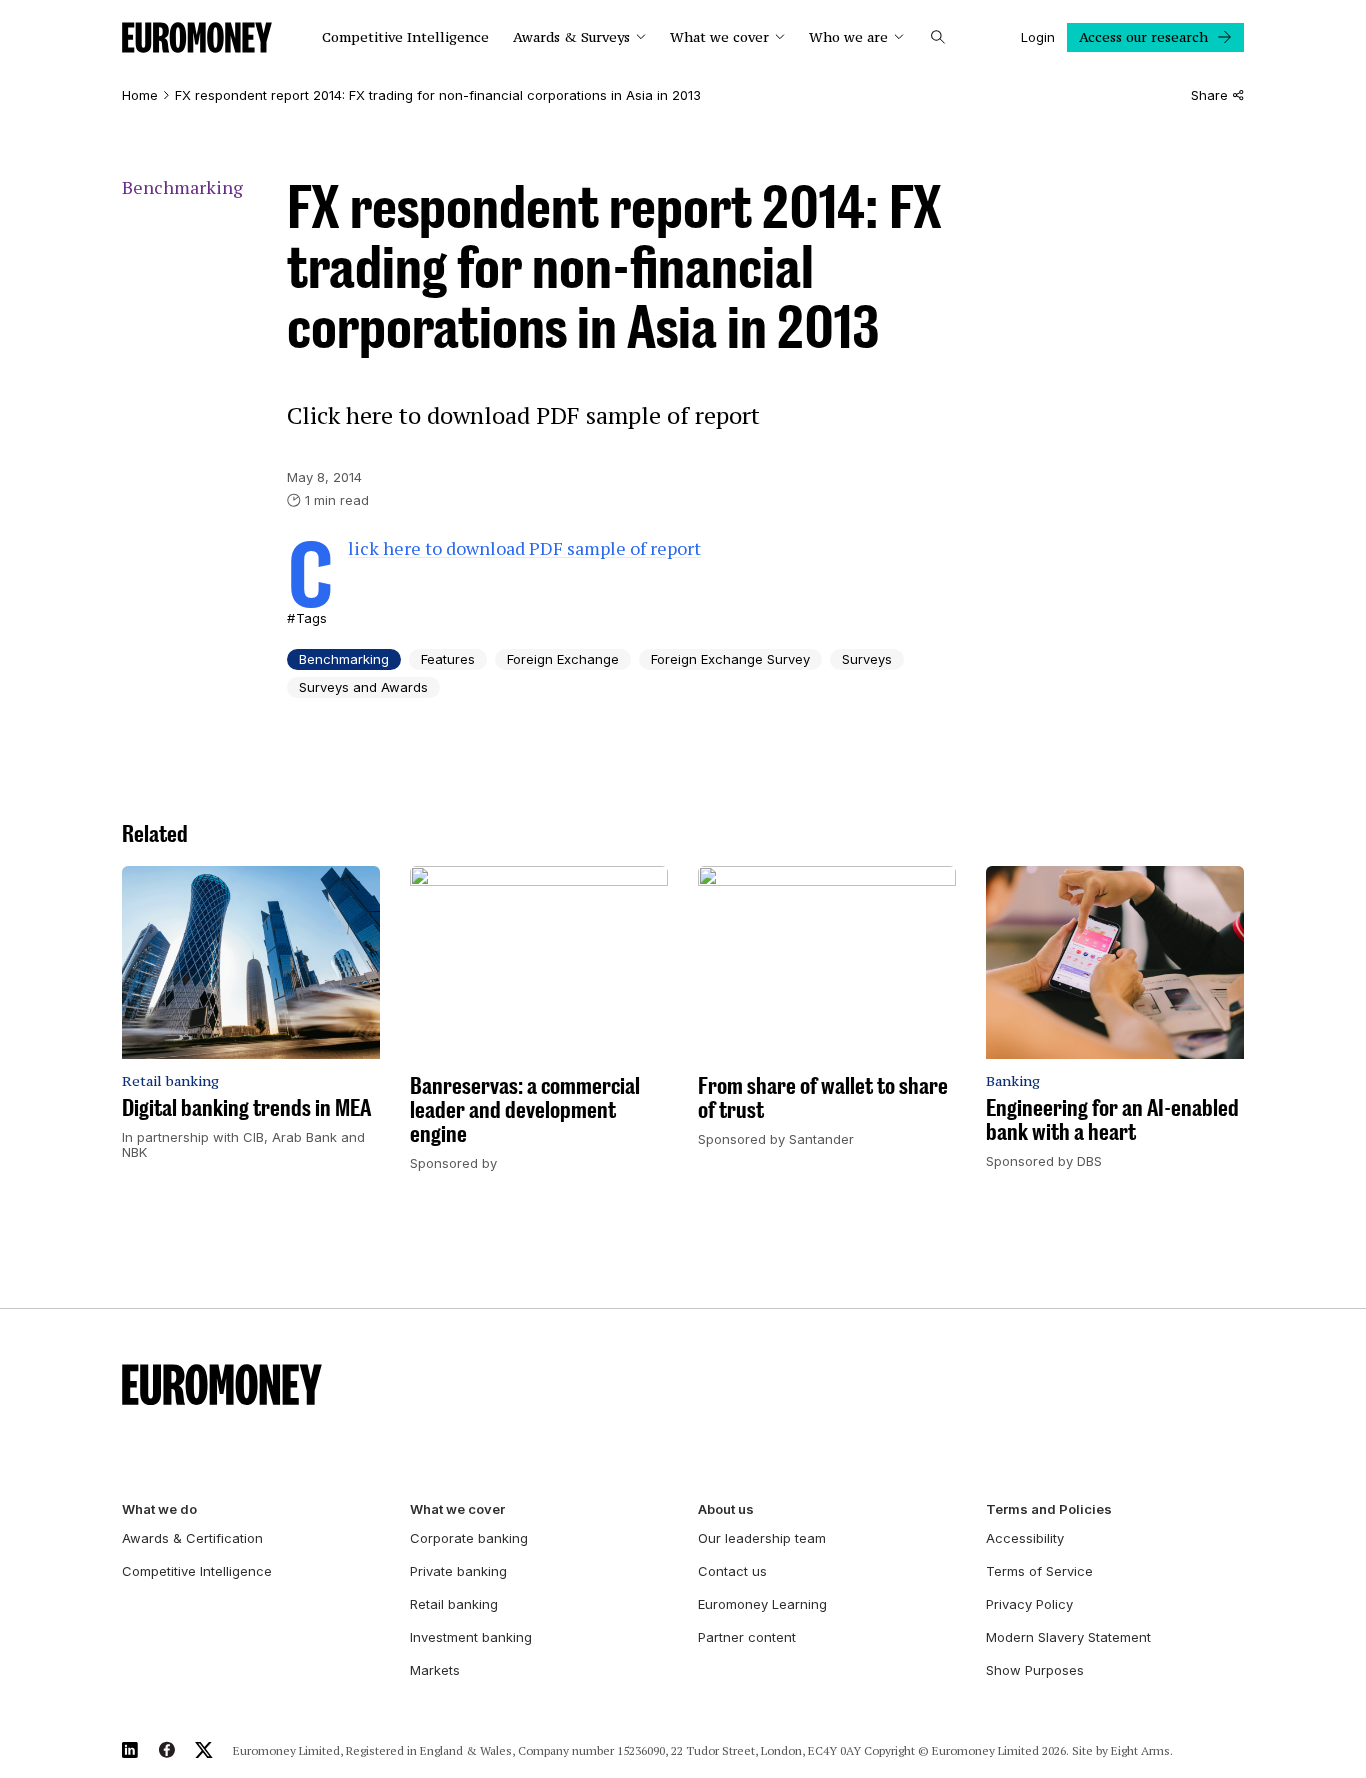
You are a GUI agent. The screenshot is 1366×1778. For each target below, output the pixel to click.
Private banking (458, 1571)
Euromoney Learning (762, 1604)
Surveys (867, 659)
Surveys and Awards (363, 687)
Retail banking (454, 1604)
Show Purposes (1035, 1670)
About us (726, 1509)
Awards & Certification (192, 1538)
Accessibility (1025, 1538)
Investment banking (471, 1637)
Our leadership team (762, 1538)
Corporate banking (469, 1538)
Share (1209, 95)
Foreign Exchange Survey (730, 659)
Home (140, 95)
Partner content (747, 1637)
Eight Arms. (1142, 1750)
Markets (435, 1670)
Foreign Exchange (563, 659)
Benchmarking (182, 187)
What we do (159, 1509)
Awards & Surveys (571, 37)
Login (1038, 37)
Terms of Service (1039, 1571)
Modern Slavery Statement (1068, 1637)
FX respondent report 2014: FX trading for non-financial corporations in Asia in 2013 (438, 95)
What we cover (719, 37)
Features (448, 659)
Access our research (1143, 37)
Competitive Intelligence (405, 37)
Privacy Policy (1029, 1604)
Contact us (732, 1571)
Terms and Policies (1049, 1509)
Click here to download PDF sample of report (524, 548)
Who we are (848, 37)
